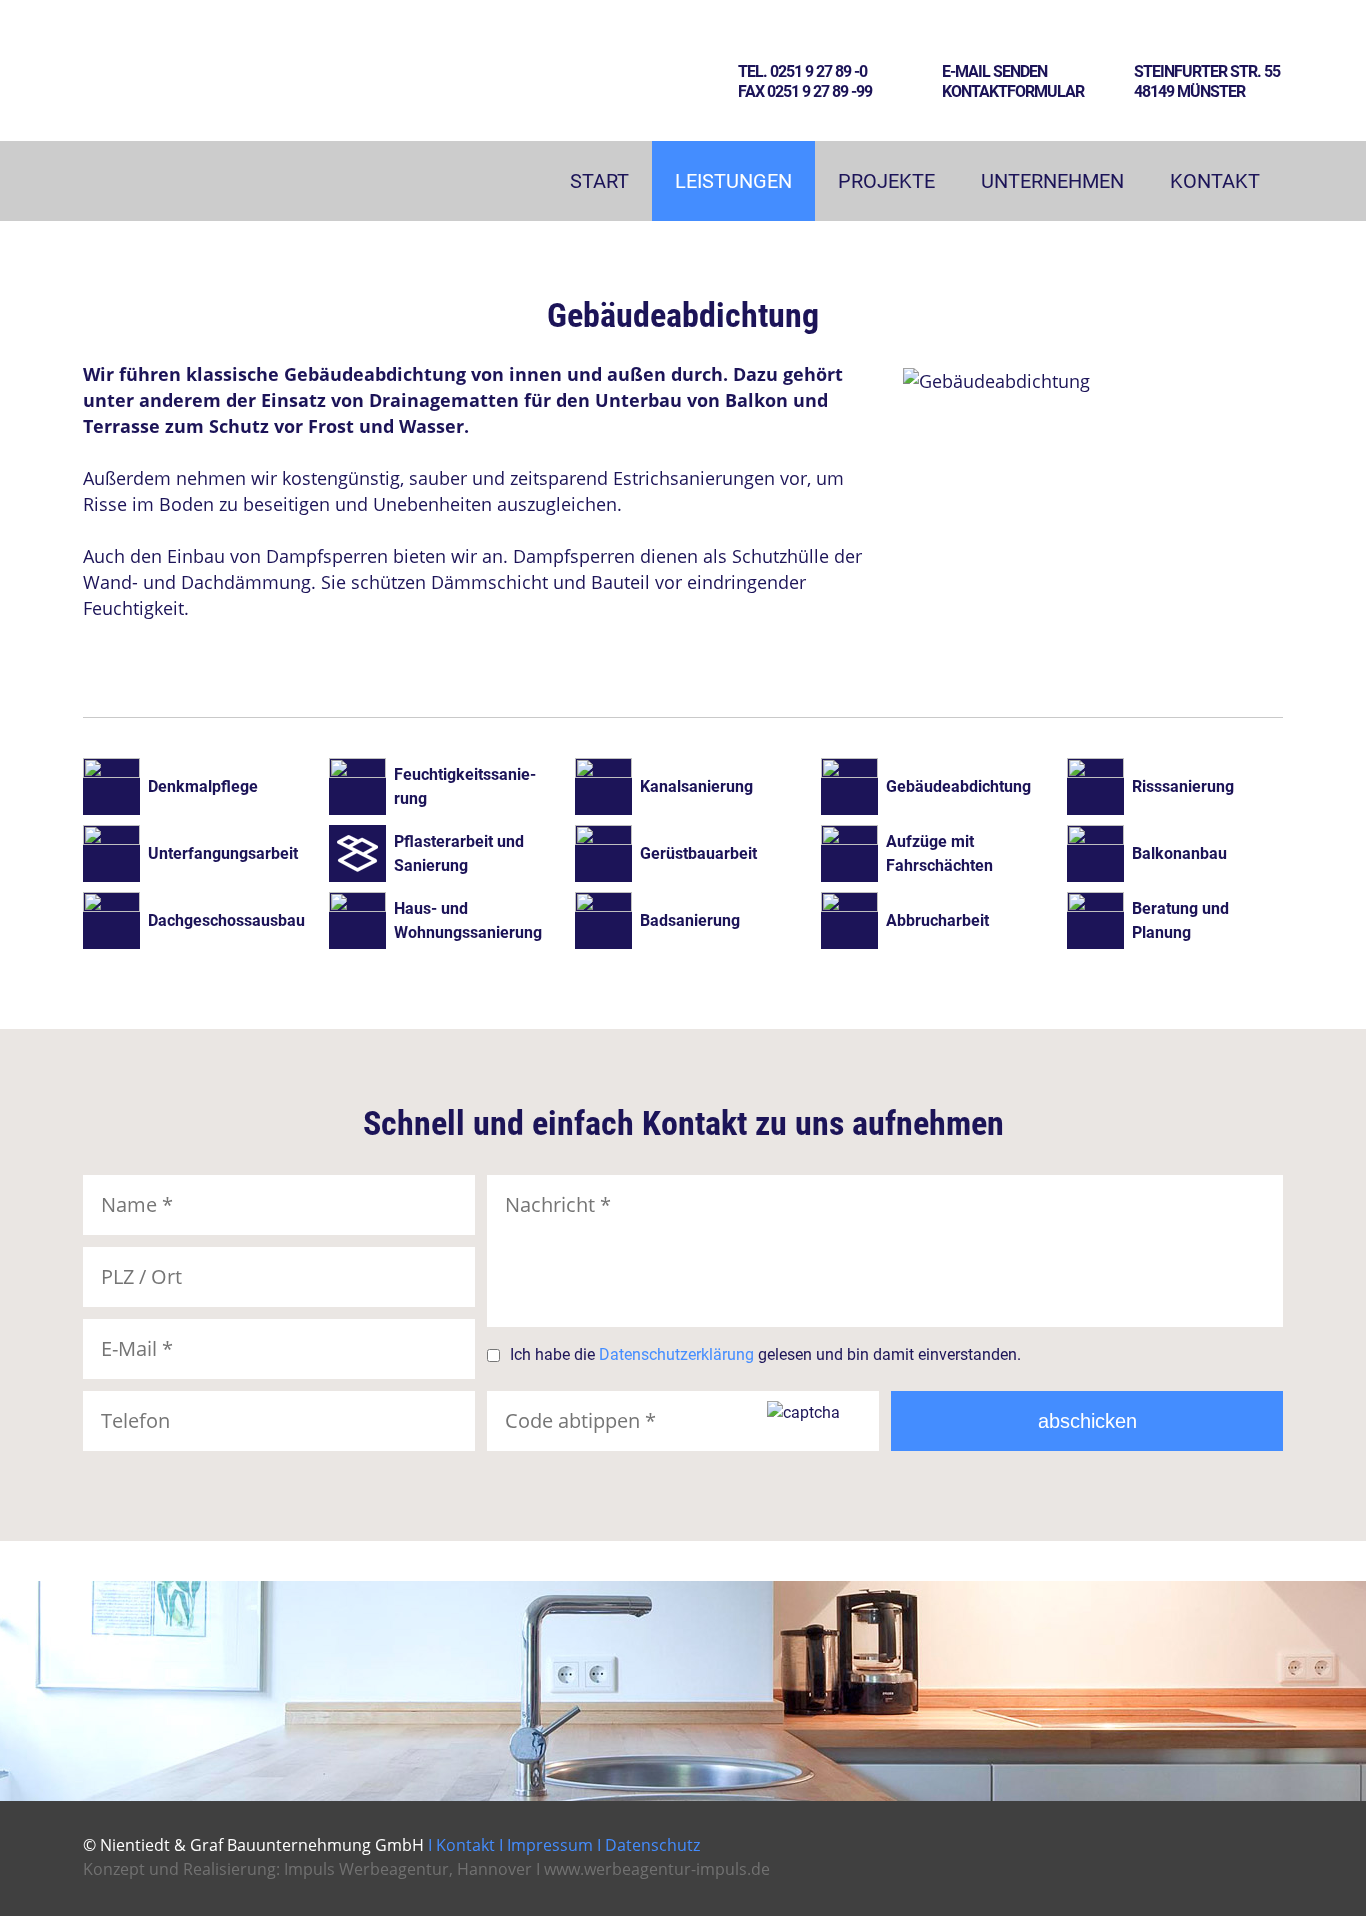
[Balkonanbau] (1174, 853)
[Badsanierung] (693, 920)
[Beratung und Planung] (1174, 920)
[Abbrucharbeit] (939, 920)
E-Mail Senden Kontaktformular (1012, 81)
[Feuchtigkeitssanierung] (447, 786)
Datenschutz (652, 1845)
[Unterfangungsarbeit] (201, 853)
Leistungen (733, 181)
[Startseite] (184, 137)
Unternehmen (1052, 181)
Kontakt (1215, 181)
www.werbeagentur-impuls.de (657, 1869)
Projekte (886, 181)
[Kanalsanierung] (693, 786)
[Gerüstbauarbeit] (693, 853)
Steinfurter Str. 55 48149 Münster (1207, 81)
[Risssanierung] (1174, 786)
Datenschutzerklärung (676, 1354)
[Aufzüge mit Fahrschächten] (939, 853)
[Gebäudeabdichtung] (939, 786)
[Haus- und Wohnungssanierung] (447, 920)
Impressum (550, 1845)
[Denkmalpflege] (201, 786)
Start (599, 181)
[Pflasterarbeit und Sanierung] (447, 853)
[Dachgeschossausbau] (201, 920)
